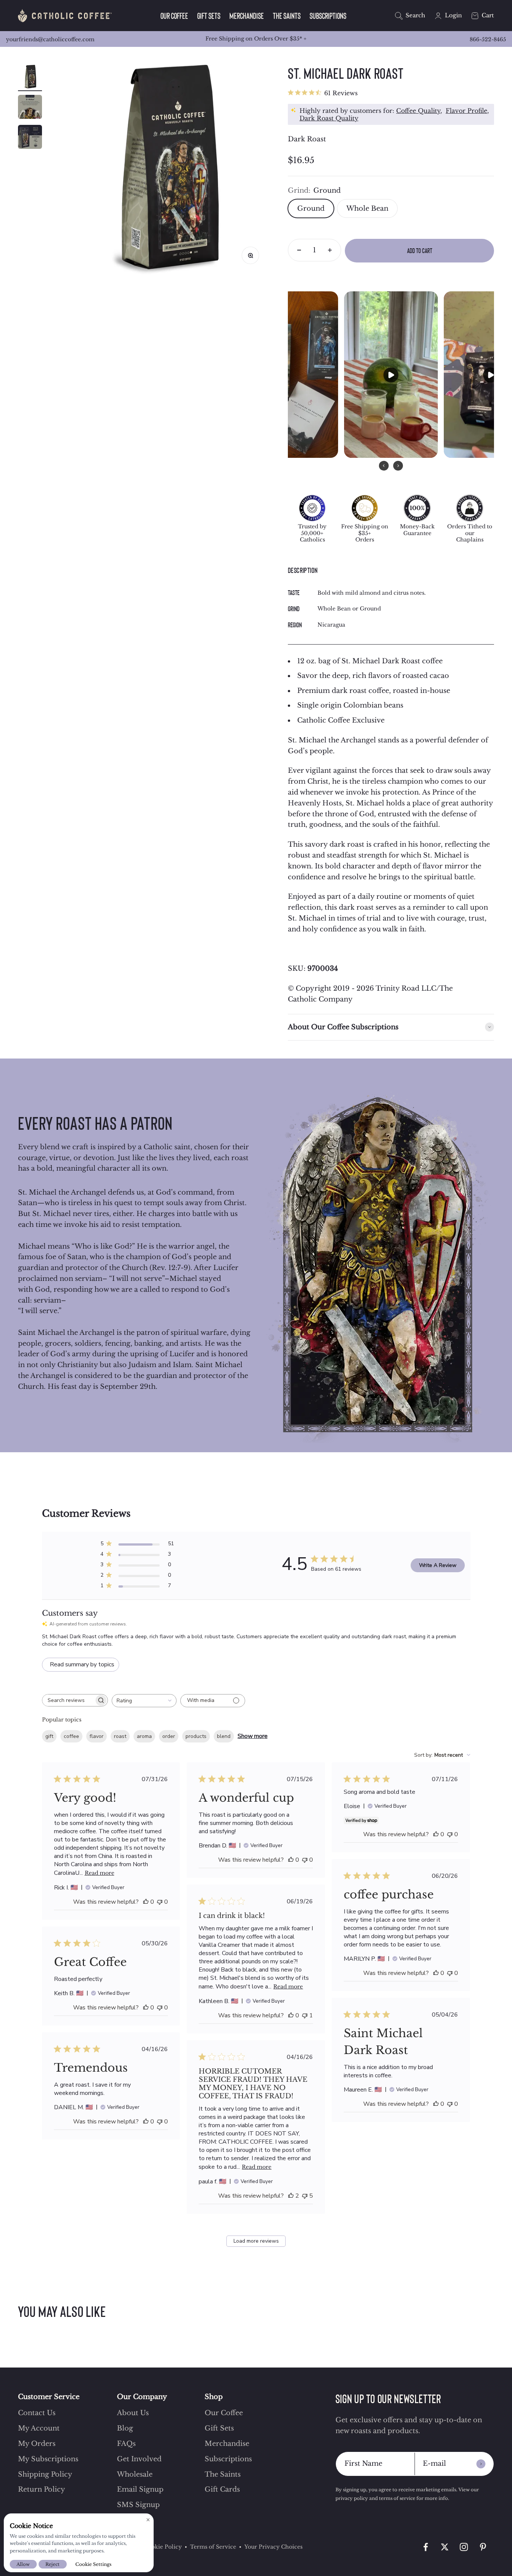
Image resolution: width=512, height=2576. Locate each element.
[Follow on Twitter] (445, 2547)
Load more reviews (256, 2241)
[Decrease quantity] (299, 250)
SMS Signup (138, 2505)
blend (224, 1736)
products (196, 1736)
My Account (39, 2428)
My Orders (37, 2444)
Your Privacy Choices (273, 2547)
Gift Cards (222, 2489)
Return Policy (42, 2489)
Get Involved (139, 2459)
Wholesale (135, 2474)
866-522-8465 (488, 39)
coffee (71, 1736)
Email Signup (140, 2489)
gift (49, 1736)
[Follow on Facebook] (426, 2547)
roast (120, 1736)
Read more (100, 1873)
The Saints (287, 16)
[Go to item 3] (30, 138)
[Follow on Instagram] (464, 2547)
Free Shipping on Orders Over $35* (256, 39)
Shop (214, 2397)
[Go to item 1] (30, 78)
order (169, 1736)
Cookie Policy (163, 2547)
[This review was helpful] (146, 1902)
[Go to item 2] (30, 108)
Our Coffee (174, 16)
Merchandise (247, 16)
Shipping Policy (45, 2474)
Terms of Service (213, 2547)
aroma (144, 1736)
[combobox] (144, 1701)
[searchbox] (68, 1700)
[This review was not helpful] (160, 1902)
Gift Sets (209, 16)
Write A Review (438, 1565)
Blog (125, 2428)
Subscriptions (328, 16)
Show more (253, 1736)
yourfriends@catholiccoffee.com (50, 39)
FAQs (126, 2444)
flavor (97, 1736)
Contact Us (37, 2413)
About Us (133, 2413)
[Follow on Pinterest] (483, 2547)
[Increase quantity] (330, 250)
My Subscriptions (48, 2459)
